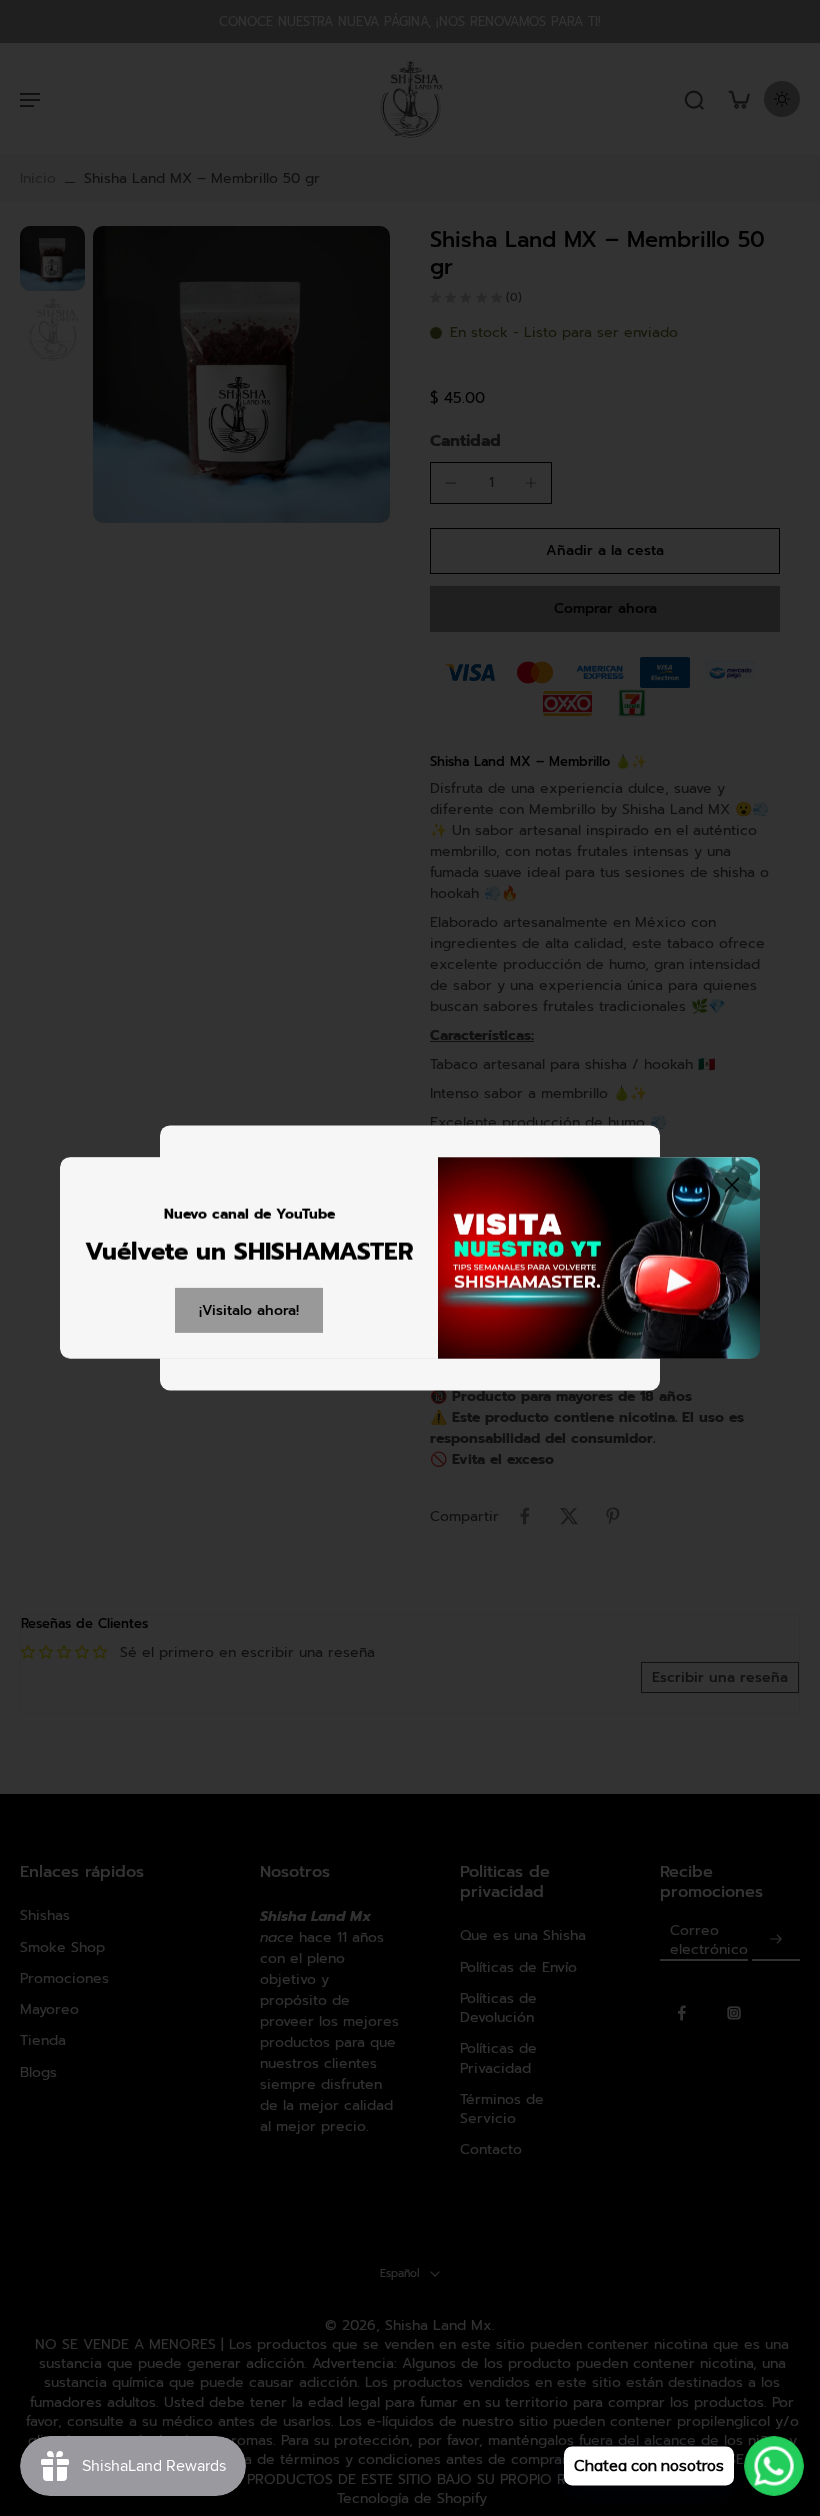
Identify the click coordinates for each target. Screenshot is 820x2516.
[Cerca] (732, 1185)
